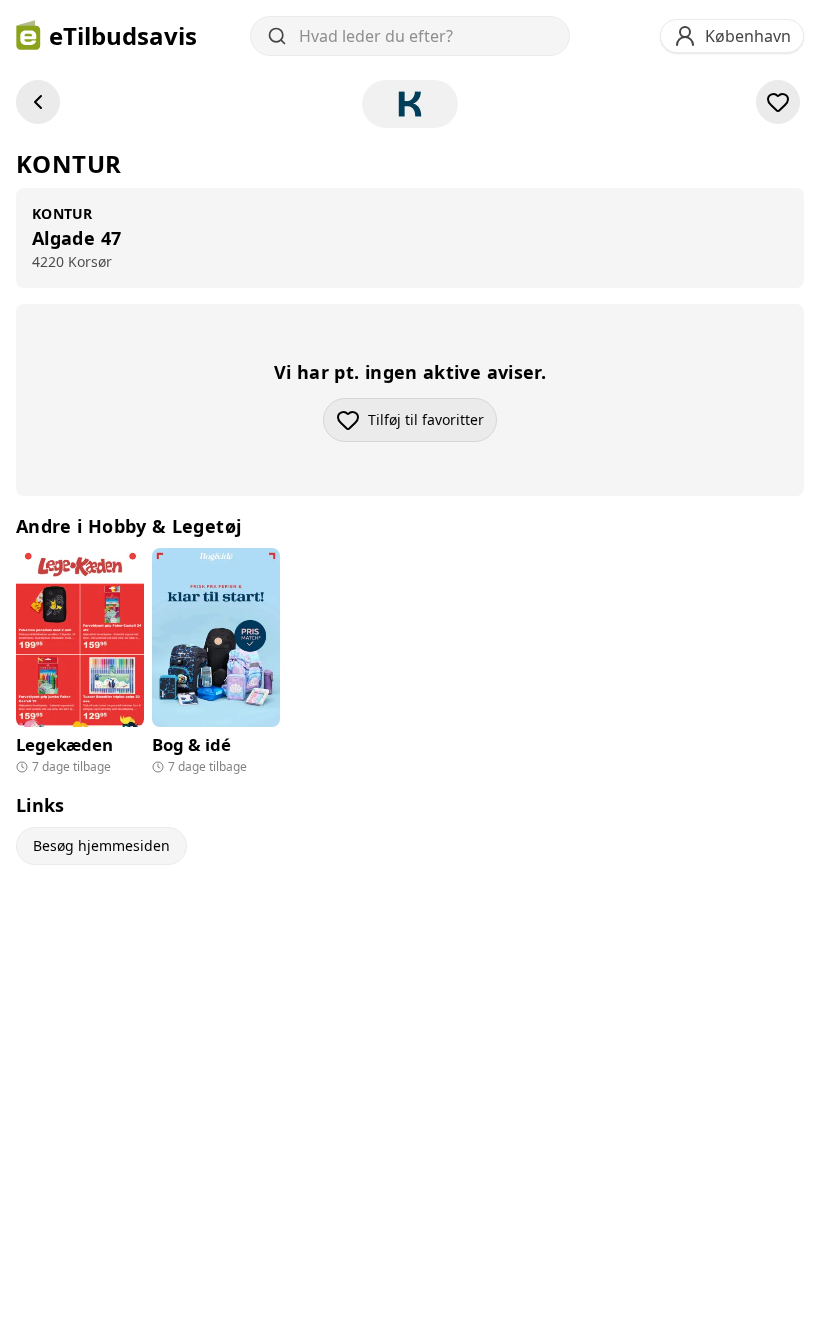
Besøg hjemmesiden (101, 845)
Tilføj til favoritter (432, 424)
